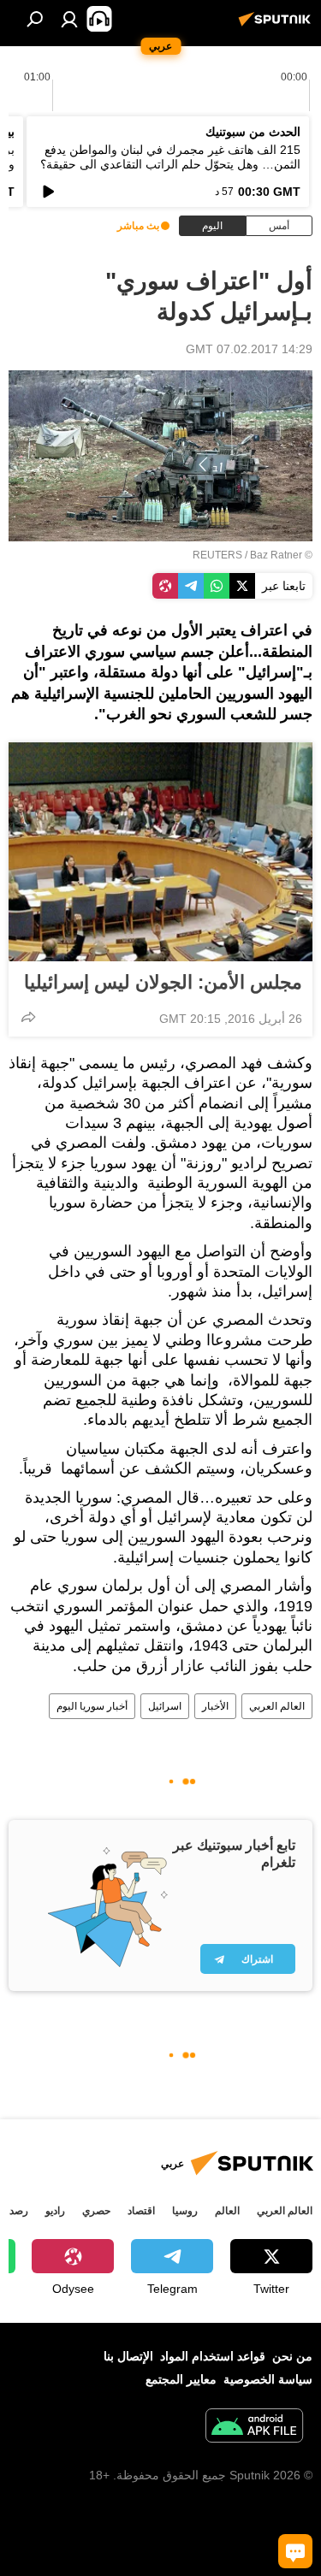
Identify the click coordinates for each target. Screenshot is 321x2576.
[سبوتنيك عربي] (277, 26)
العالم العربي (277, 1706)
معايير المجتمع (181, 2379)
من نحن (292, 2356)
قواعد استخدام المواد (213, 2356)
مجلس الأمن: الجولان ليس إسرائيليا (163, 982)
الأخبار (215, 1706)
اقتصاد (141, 2211)
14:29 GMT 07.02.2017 (249, 349)
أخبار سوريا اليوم (92, 1706)
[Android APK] (254, 2428)
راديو (55, 2211)
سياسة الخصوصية (268, 2379)
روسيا (185, 2211)
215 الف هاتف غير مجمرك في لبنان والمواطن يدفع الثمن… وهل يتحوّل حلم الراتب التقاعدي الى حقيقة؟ (170, 157)
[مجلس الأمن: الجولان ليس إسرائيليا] (160, 852)
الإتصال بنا (128, 2356)
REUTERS (217, 555)
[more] (28, 1017)
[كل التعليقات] (295, 2551)
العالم (227, 2211)
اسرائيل (165, 1706)
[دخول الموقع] (69, 19)
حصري (96, 2211)
